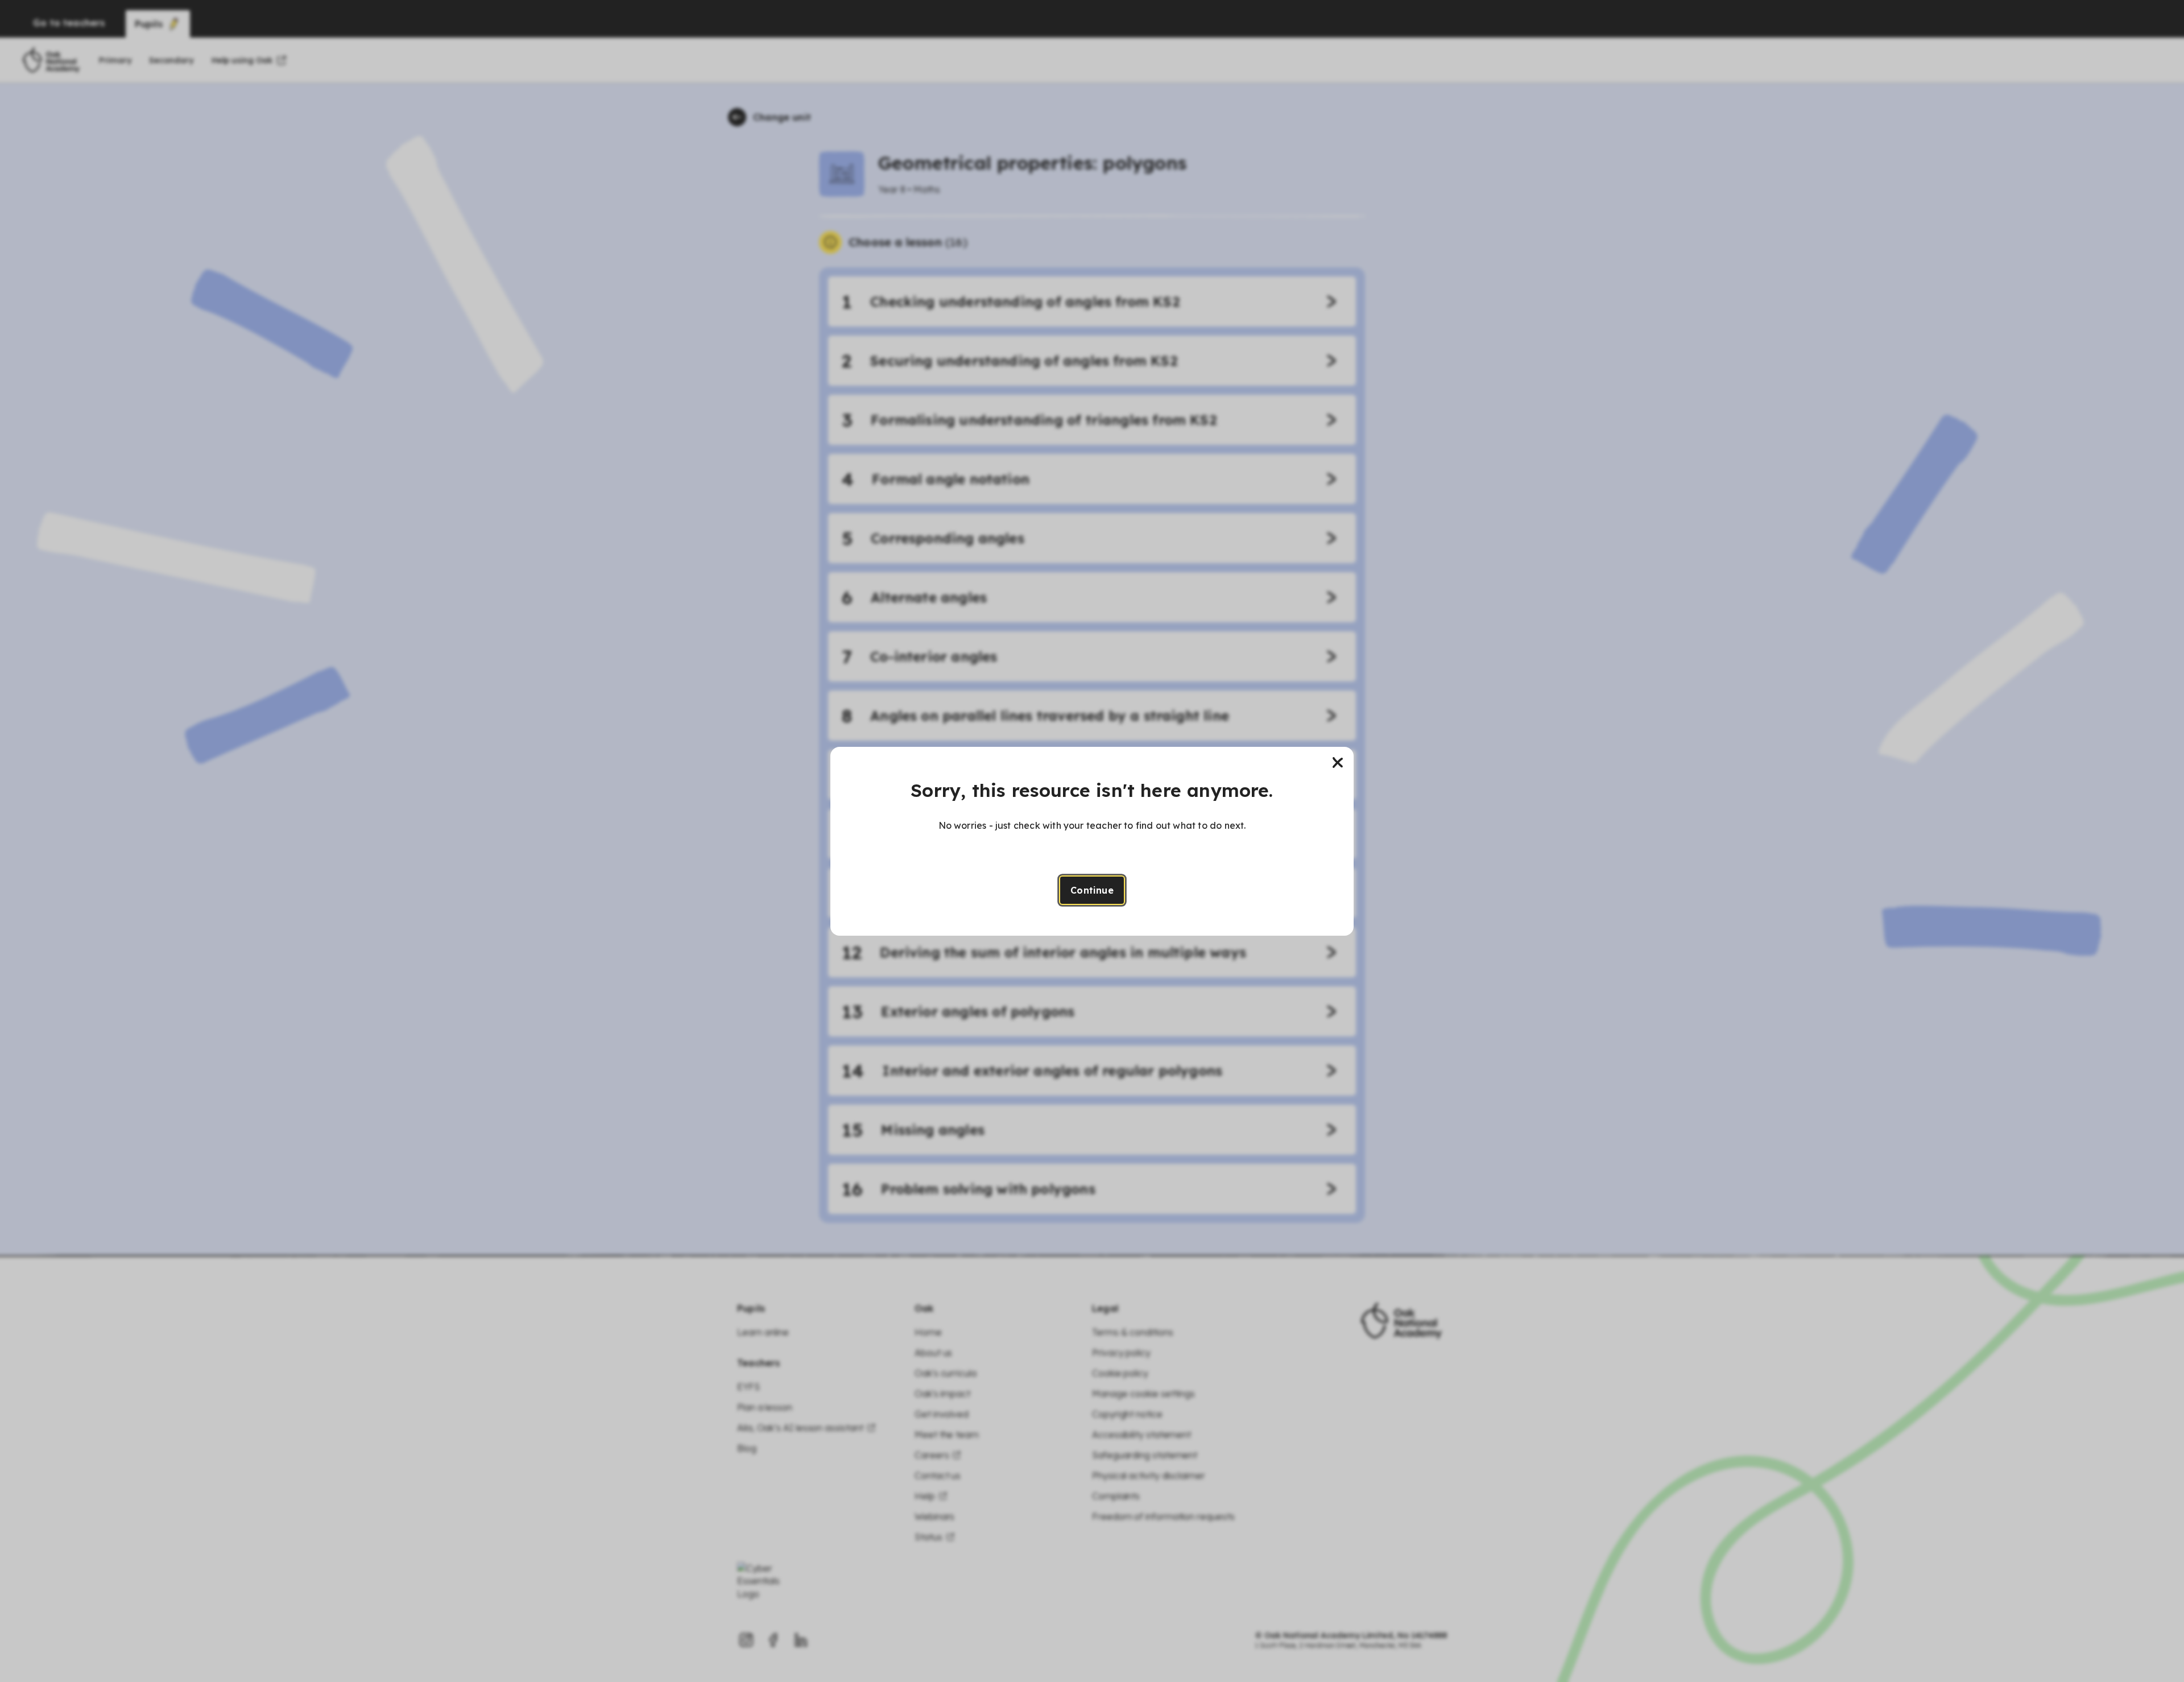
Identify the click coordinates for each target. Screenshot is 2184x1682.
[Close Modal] (1338, 763)
